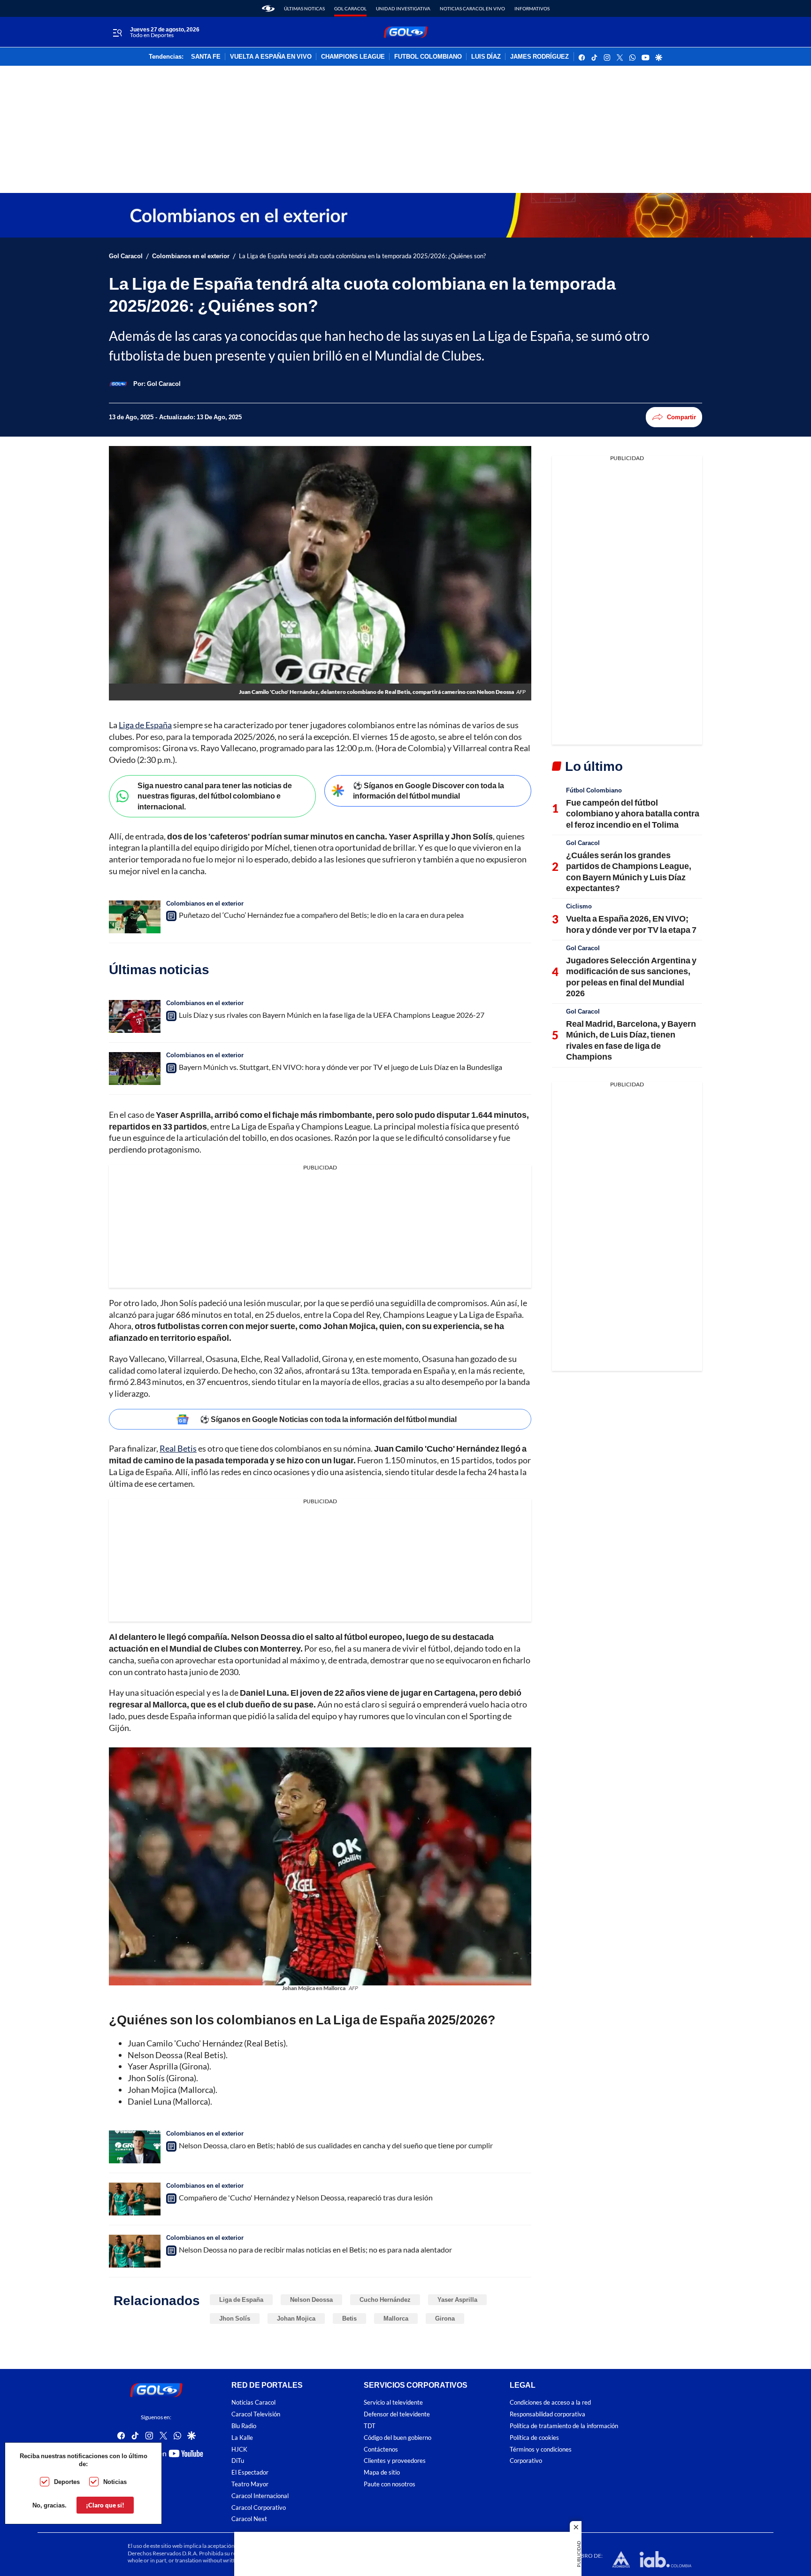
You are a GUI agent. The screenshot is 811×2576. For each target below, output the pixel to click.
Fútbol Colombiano (594, 790)
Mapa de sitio (382, 2472)
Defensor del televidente (397, 2414)
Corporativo (526, 2461)
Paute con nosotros (390, 2484)
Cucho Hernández (385, 2299)
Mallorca (396, 2318)
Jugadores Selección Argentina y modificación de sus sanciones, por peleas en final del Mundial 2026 (631, 977)
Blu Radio (244, 2426)
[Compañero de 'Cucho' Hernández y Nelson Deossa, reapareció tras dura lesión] (135, 2199)
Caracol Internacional (260, 2496)
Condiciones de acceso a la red (550, 2403)
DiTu (238, 2461)
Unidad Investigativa (403, 8)
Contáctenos (381, 2449)
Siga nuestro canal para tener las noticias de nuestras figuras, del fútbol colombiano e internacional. (215, 796)
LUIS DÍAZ (486, 57)
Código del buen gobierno (398, 2438)
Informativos (532, 8)
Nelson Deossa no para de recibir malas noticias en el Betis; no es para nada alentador (315, 2249)
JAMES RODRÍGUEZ (539, 57)
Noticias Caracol (253, 2403)
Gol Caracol (350, 8)
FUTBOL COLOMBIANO (428, 57)
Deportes (67, 2482)
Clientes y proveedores (395, 2461)
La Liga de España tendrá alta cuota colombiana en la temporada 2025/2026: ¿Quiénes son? (362, 256)
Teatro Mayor (250, 2484)
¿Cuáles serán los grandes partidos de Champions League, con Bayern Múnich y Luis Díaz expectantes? (629, 871)
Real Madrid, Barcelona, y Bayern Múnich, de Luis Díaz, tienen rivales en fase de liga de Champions (631, 1040)
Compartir (681, 417)
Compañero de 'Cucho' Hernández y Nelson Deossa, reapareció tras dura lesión (306, 2197)
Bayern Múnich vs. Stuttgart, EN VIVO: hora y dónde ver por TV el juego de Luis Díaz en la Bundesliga (340, 1067)
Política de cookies (534, 2438)
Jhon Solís (235, 2318)
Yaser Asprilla (457, 2299)
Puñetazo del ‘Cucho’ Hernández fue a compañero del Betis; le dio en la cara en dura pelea (321, 915)
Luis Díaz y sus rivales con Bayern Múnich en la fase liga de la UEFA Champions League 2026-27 (332, 1015)
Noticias (115, 2482)
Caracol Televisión (256, 2414)
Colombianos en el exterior (191, 256)
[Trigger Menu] (117, 32)
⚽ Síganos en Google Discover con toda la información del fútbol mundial (428, 791)
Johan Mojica (296, 2318)
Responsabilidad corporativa (547, 2414)
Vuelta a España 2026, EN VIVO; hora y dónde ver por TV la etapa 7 (631, 924)
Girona (445, 2318)
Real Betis (178, 1448)
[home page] (268, 8)
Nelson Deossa (311, 2299)
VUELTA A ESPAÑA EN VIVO (271, 57)
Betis (349, 2318)
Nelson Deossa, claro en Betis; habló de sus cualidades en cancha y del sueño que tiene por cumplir (336, 2145)
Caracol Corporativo (259, 2507)
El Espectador (250, 2472)
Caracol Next (249, 2519)
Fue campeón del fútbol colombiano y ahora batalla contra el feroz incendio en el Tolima (633, 813)
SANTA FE (206, 57)
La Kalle (242, 2438)
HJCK (239, 2449)
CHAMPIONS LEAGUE (353, 57)
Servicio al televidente (393, 2403)
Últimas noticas (304, 8)
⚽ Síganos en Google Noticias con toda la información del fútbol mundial (328, 1419)
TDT (370, 2426)
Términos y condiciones (541, 2449)
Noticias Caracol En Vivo (472, 8)
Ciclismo (579, 906)
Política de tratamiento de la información (564, 2426)
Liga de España (145, 725)
